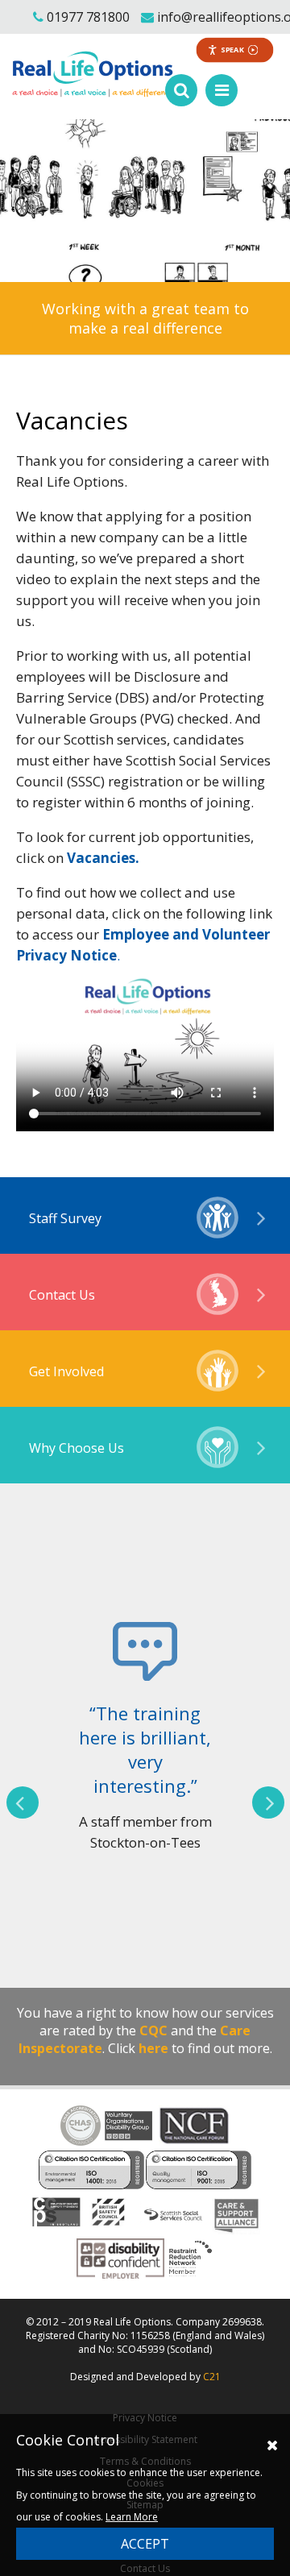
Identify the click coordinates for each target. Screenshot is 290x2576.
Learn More (132, 2517)
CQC (153, 2031)
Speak (233, 50)
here (153, 2048)
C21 (212, 2377)
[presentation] (23, 1802)
